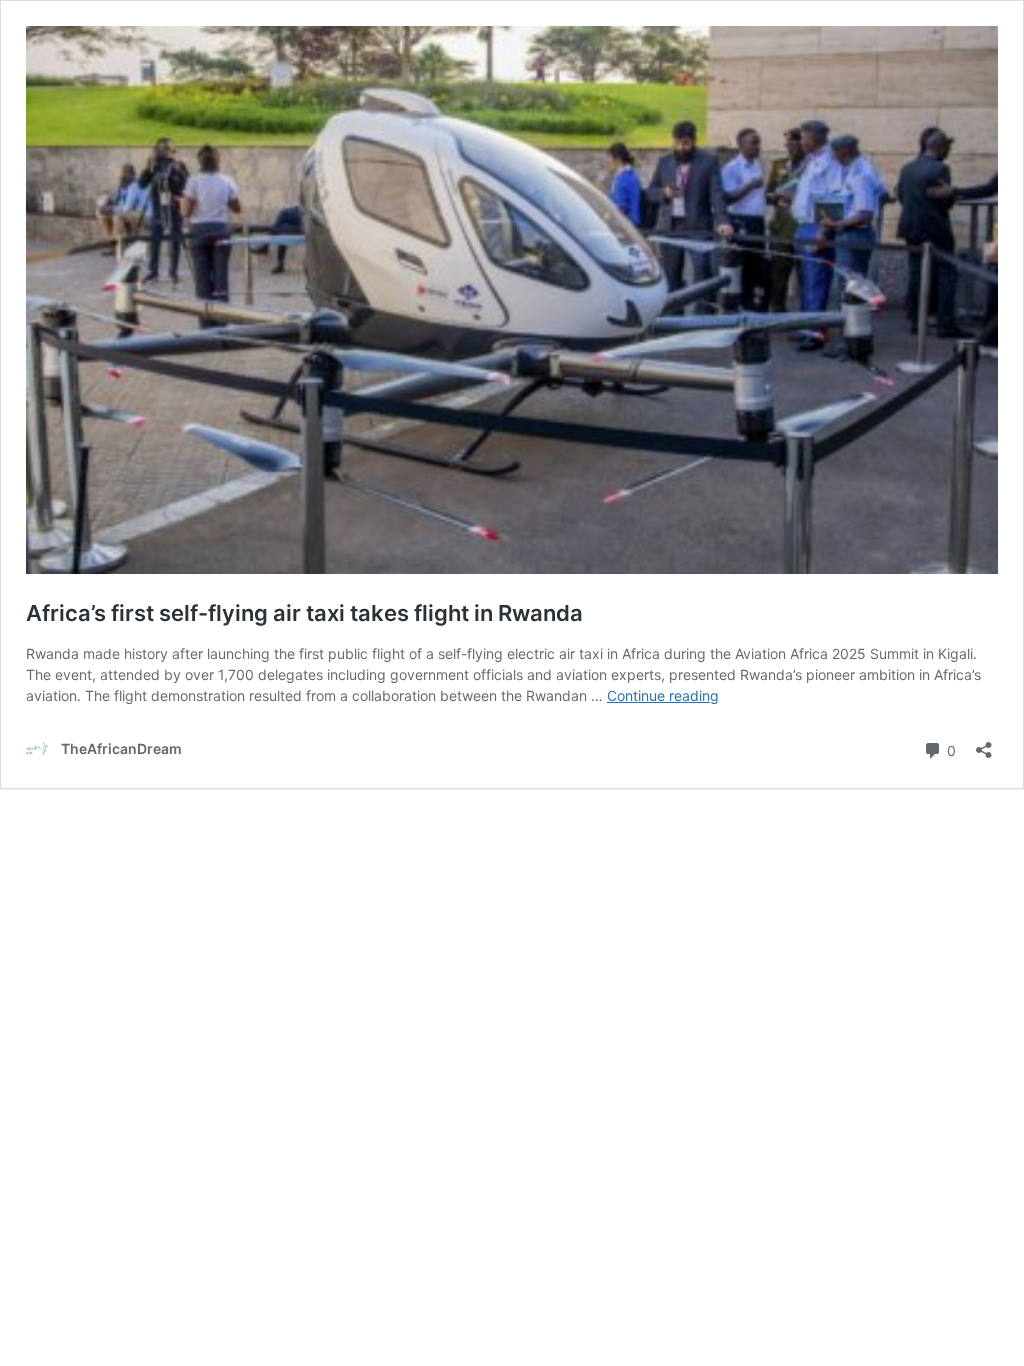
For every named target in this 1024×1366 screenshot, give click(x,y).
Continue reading (663, 695)
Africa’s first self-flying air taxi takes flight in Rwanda (304, 613)
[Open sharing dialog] (984, 743)
